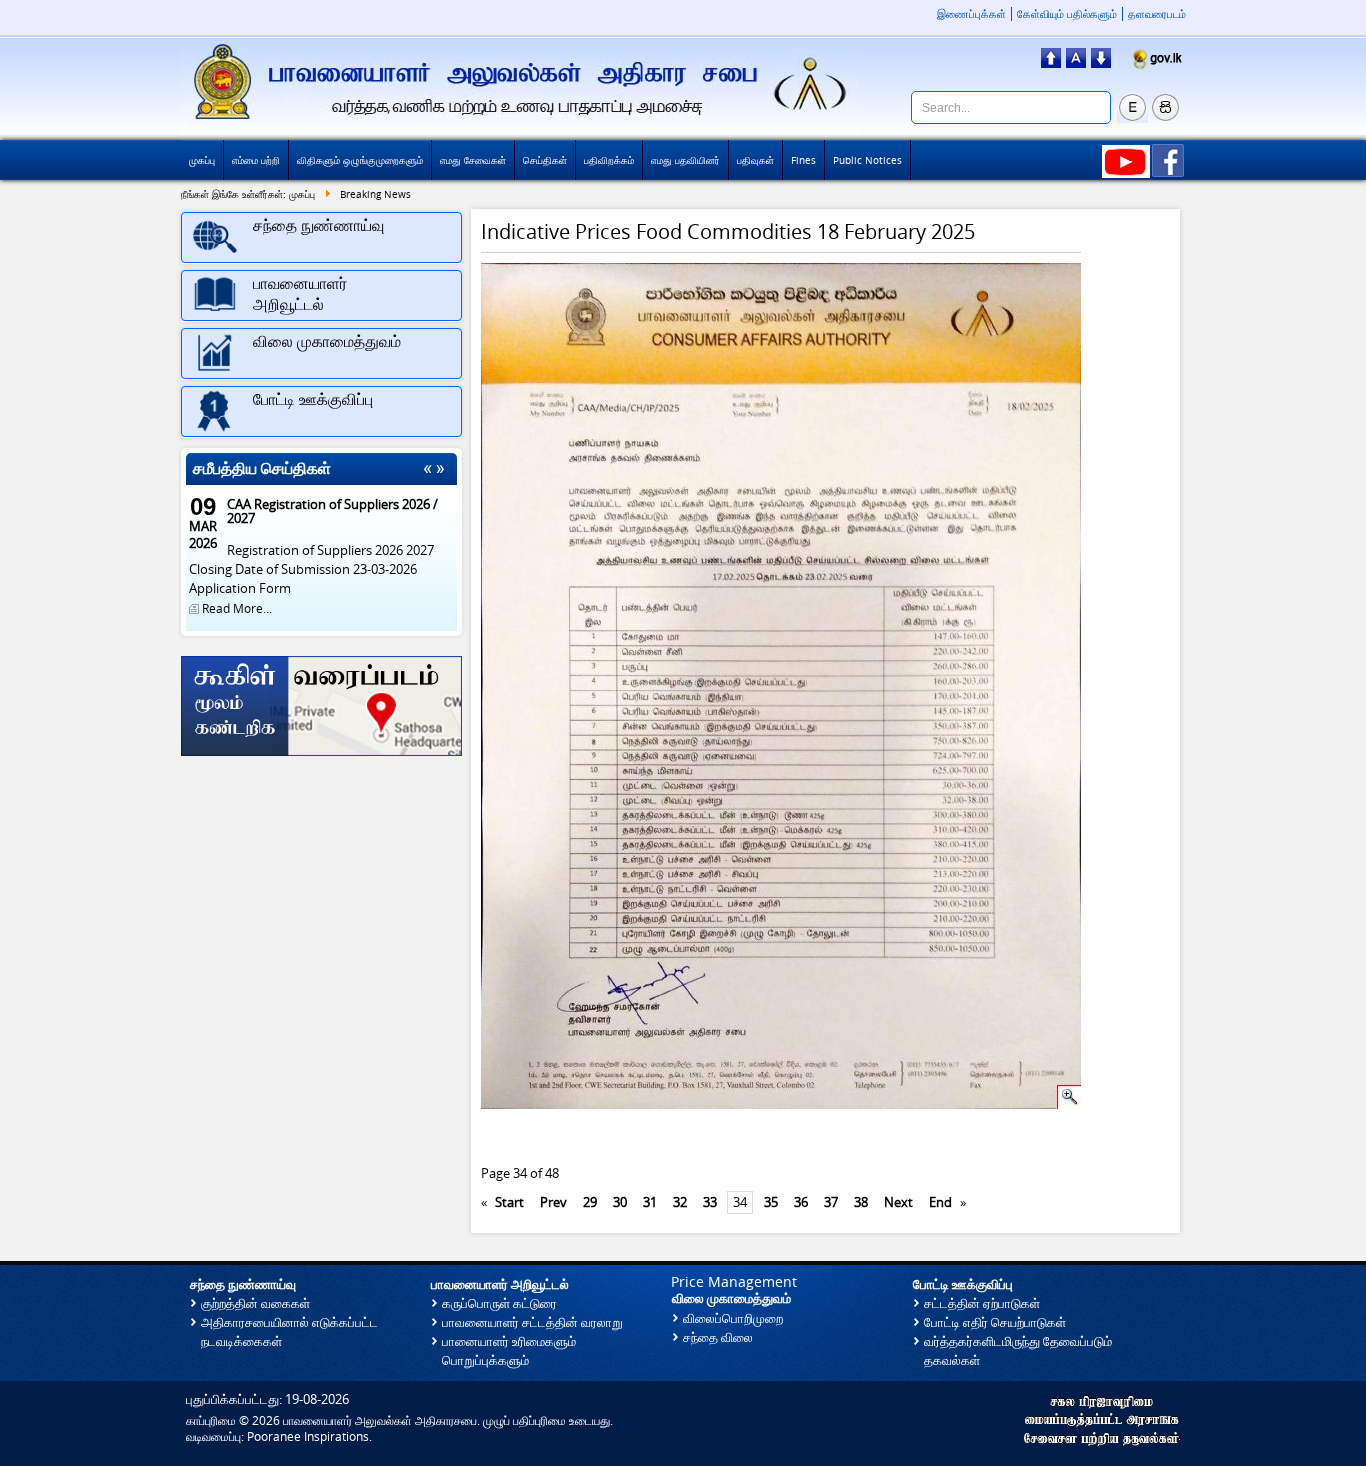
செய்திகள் (545, 160)
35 (771, 1202)
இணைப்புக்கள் (971, 14)
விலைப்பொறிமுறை (733, 1318)
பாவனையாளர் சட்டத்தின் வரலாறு (532, 1322)
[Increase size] (1051, 62)
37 (831, 1202)
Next (898, 1202)
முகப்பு (202, 160)
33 (710, 1202)
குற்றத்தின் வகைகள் (255, 1303)
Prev (553, 1202)
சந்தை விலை (718, 1337)
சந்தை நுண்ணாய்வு (243, 1284)
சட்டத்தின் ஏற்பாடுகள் (982, 1303)
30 (620, 1202)
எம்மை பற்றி (256, 160)
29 (590, 1202)
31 (650, 1202)
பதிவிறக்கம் (609, 160)
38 (861, 1202)
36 (801, 1202)
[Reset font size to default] (1076, 62)
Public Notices (867, 160)
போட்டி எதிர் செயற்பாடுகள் (995, 1322)
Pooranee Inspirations (308, 1436)
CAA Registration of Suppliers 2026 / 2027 (332, 511)
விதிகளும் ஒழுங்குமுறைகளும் (360, 160)
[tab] (321, 237)
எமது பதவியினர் (685, 160)
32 (680, 1202)
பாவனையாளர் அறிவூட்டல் (500, 1284)
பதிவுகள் (755, 160)
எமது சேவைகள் (473, 160)
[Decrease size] (1101, 62)
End (940, 1202)
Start (509, 1202)
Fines (803, 160)
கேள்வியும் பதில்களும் (1067, 14)
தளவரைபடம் (1157, 14)
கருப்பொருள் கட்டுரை (499, 1303)
